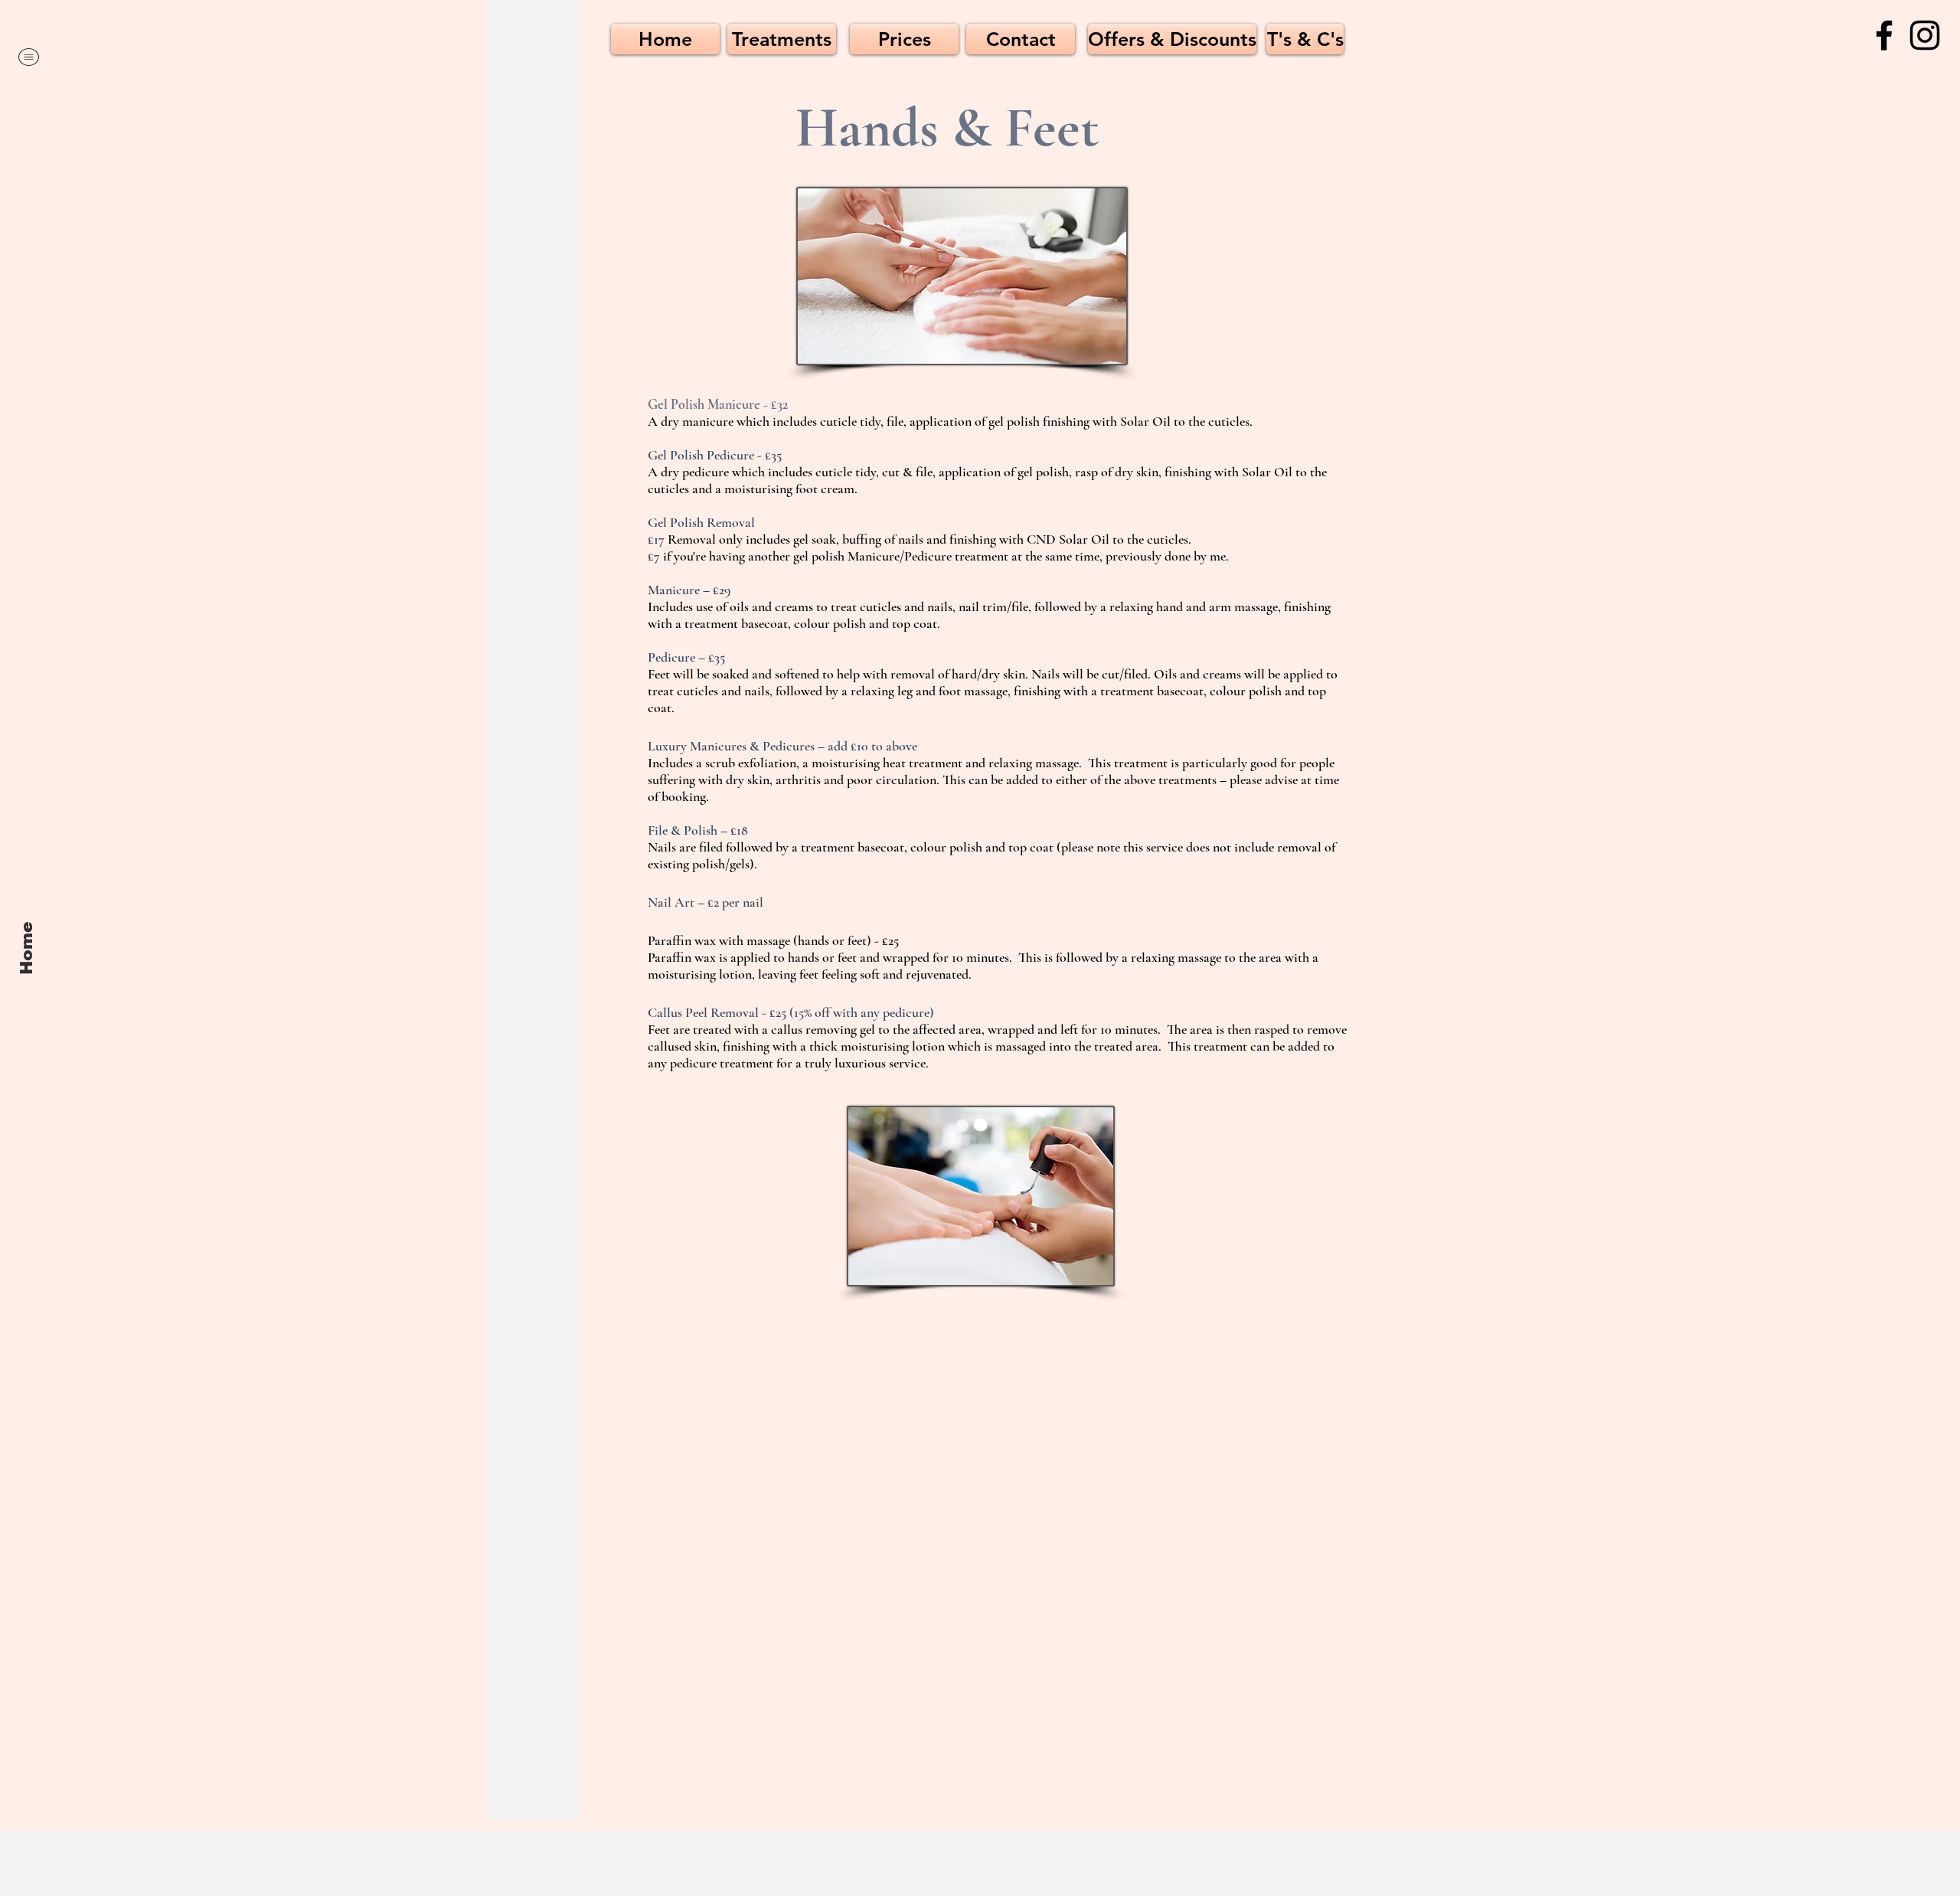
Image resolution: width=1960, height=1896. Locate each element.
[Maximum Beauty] (1884, 35)
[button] (29, 57)
